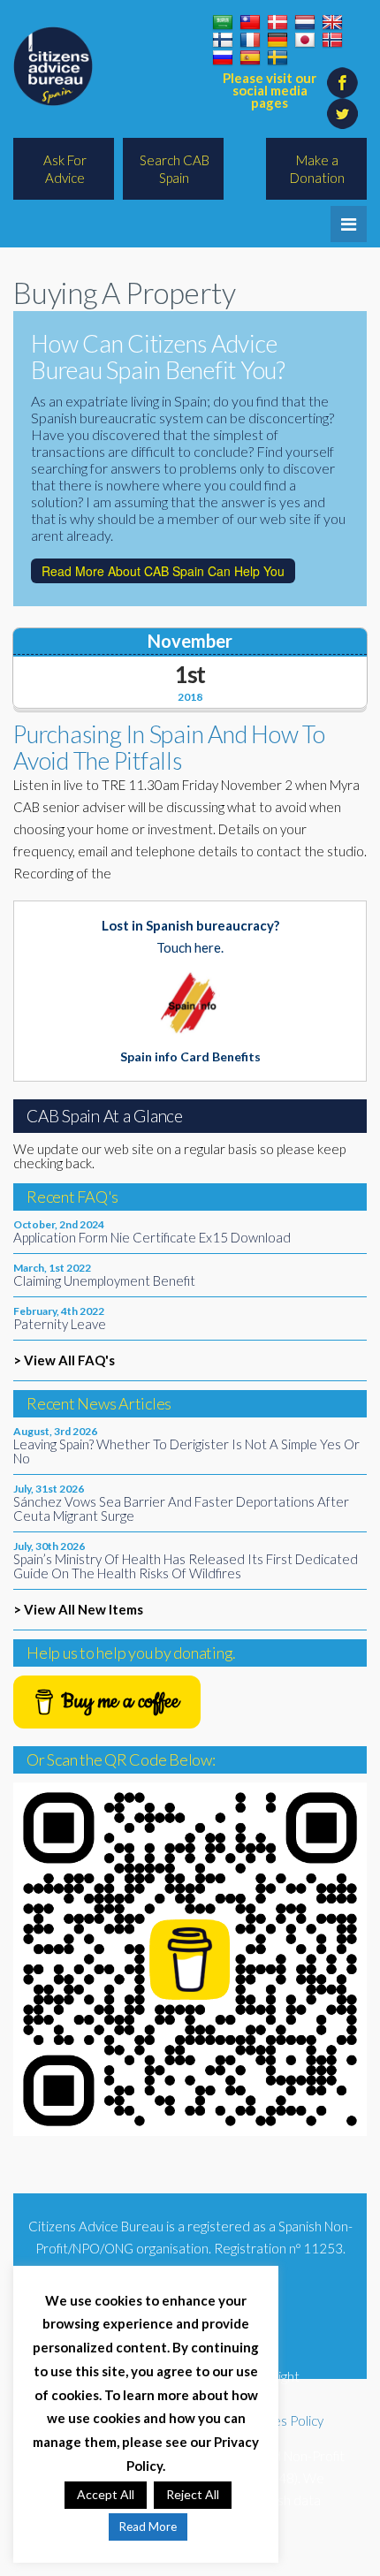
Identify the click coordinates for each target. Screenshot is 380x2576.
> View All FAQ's (64, 1360)
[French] (250, 41)
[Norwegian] (332, 41)
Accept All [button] (106, 2494)
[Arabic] (223, 23)
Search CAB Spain (175, 169)
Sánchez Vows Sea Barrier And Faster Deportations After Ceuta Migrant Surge (181, 1508)
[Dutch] (305, 23)
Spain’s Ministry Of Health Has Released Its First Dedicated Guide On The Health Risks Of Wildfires (186, 1566)
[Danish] (277, 23)
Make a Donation (317, 169)
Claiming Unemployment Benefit (104, 1280)
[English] (332, 23)
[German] (277, 41)
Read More (148, 2527)
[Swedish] (277, 58)
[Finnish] (223, 41)
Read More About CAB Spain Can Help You (163, 571)
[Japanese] (305, 41)
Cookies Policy (281, 2420)
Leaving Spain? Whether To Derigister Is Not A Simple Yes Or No (186, 1451)
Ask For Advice (65, 169)
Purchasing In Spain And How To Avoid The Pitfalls (169, 747)
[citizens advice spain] (53, 66)
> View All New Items (78, 1609)
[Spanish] (250, 58)
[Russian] (223, 58)
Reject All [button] (193, 2494)
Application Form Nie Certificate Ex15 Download (152, 1237)
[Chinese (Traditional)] (250, 23)
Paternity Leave (60, 1324)
